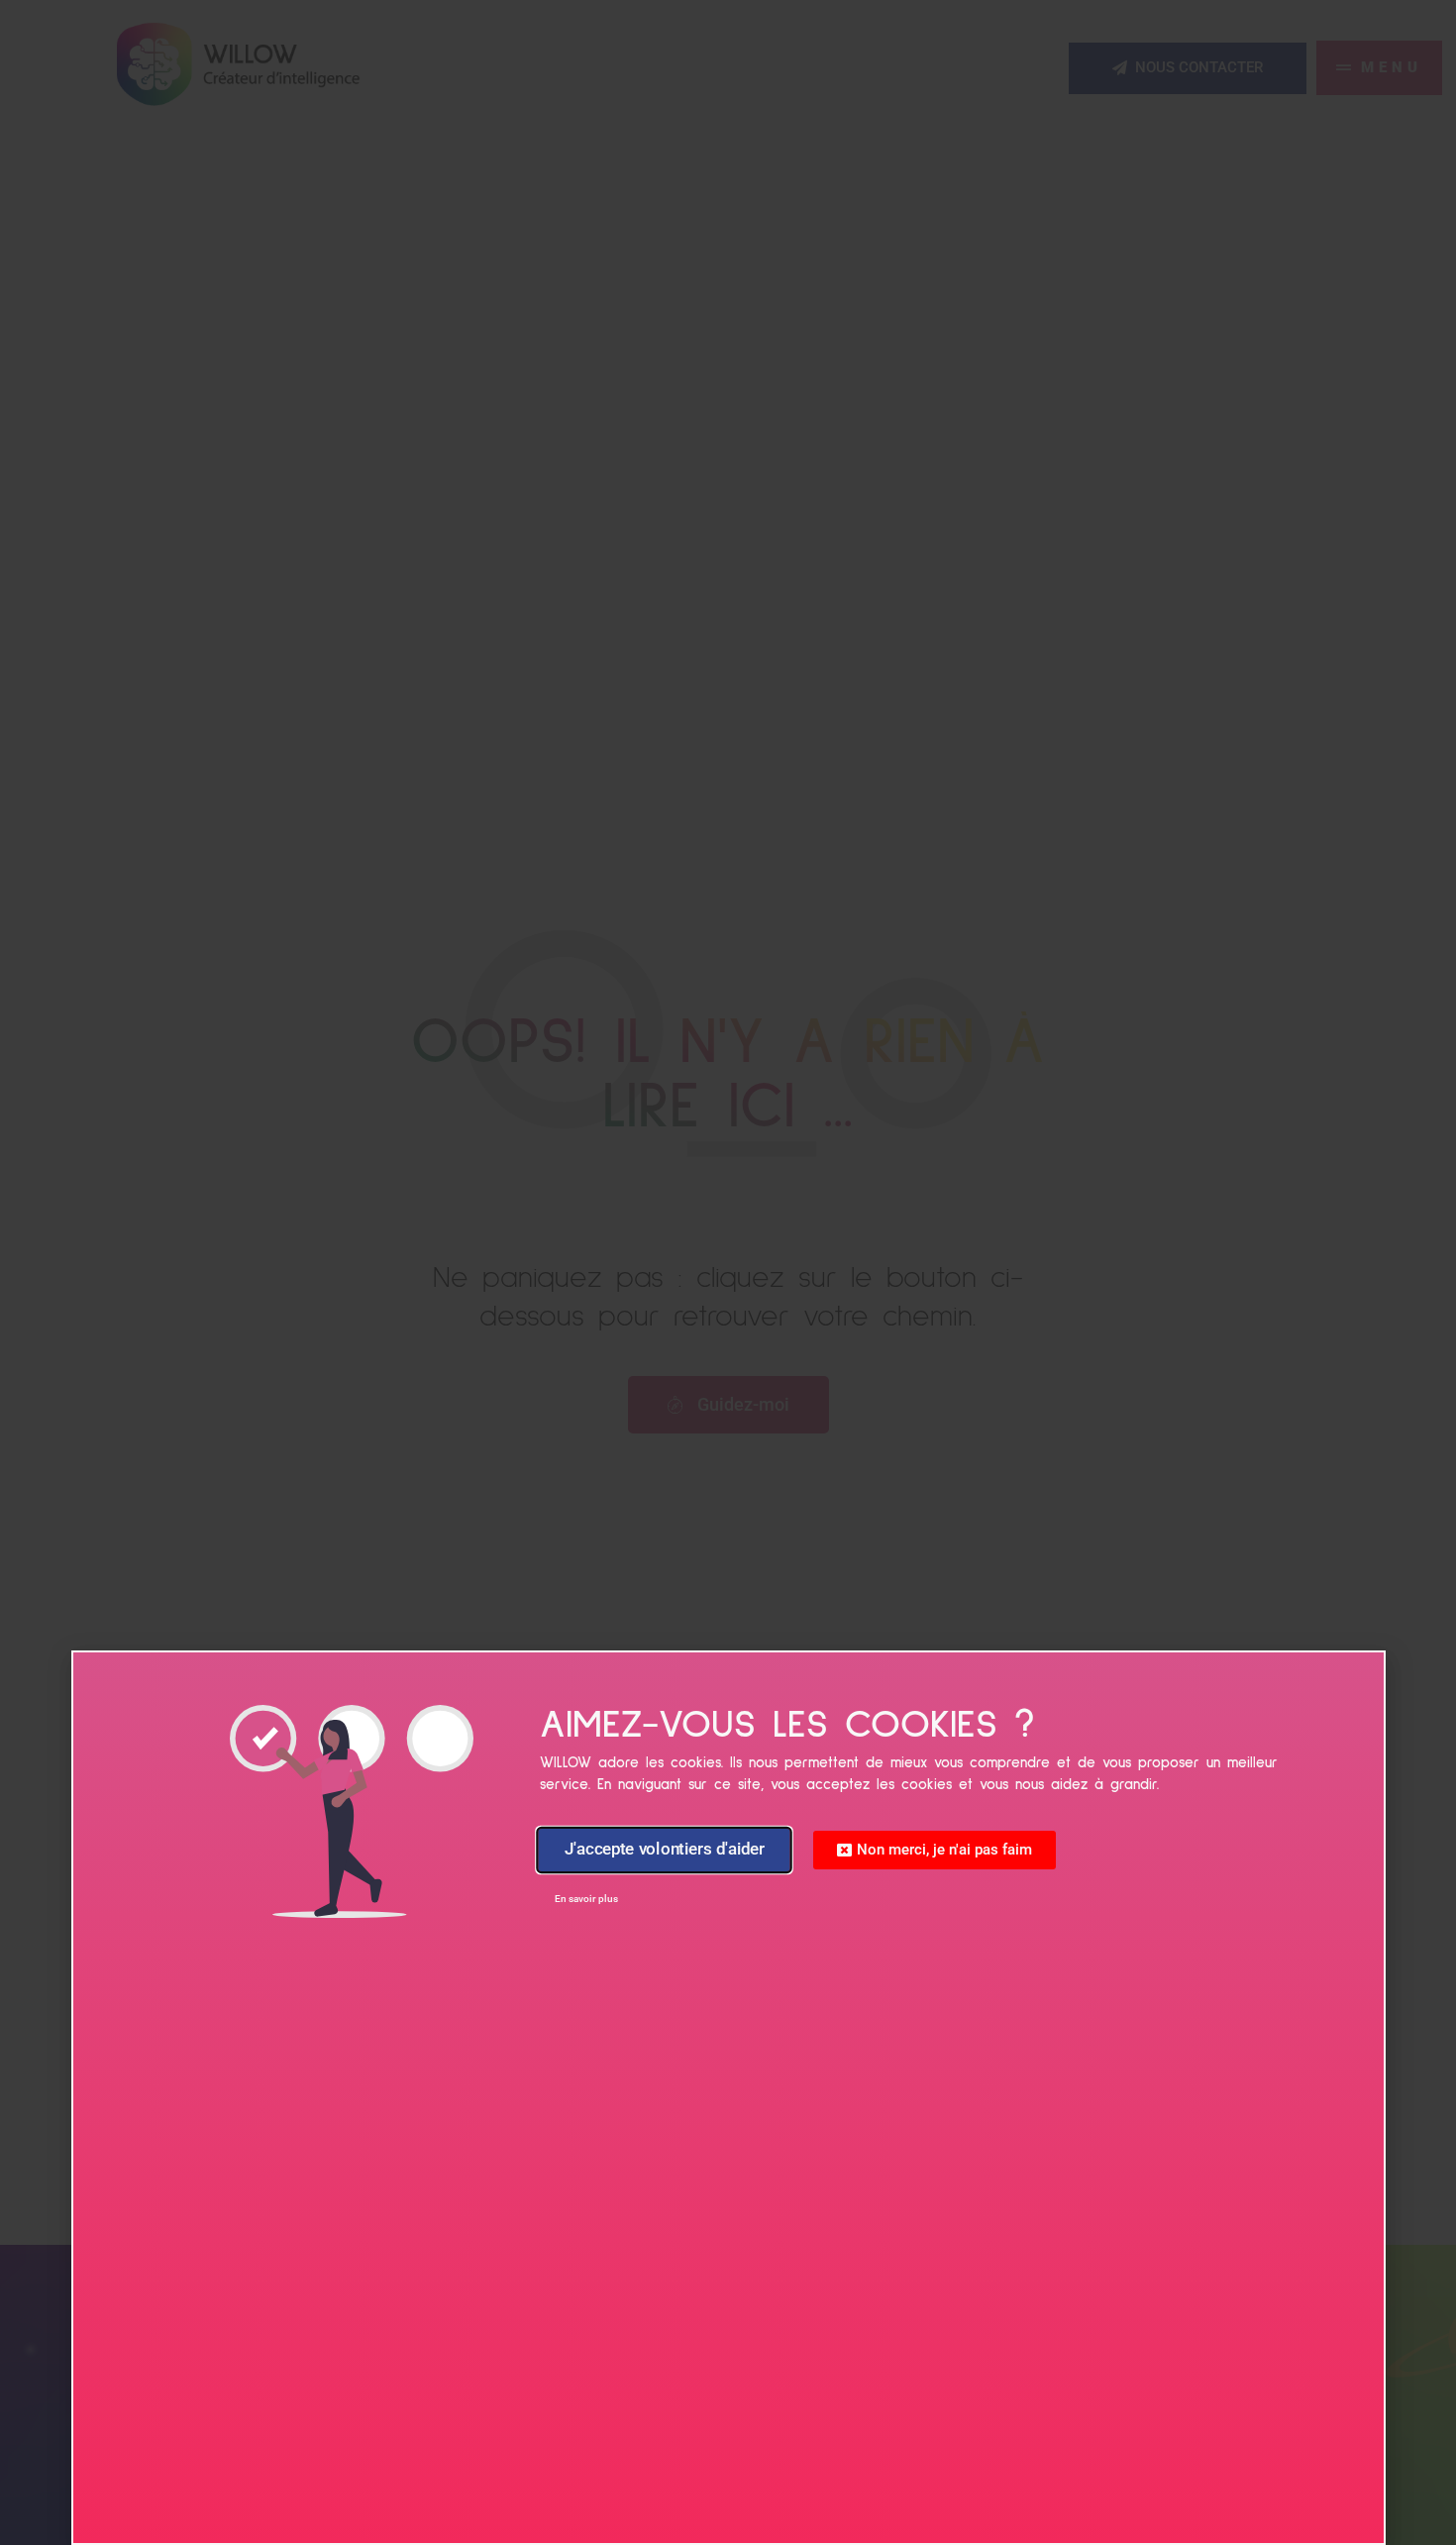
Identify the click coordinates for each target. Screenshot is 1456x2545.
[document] (728, 1272)
